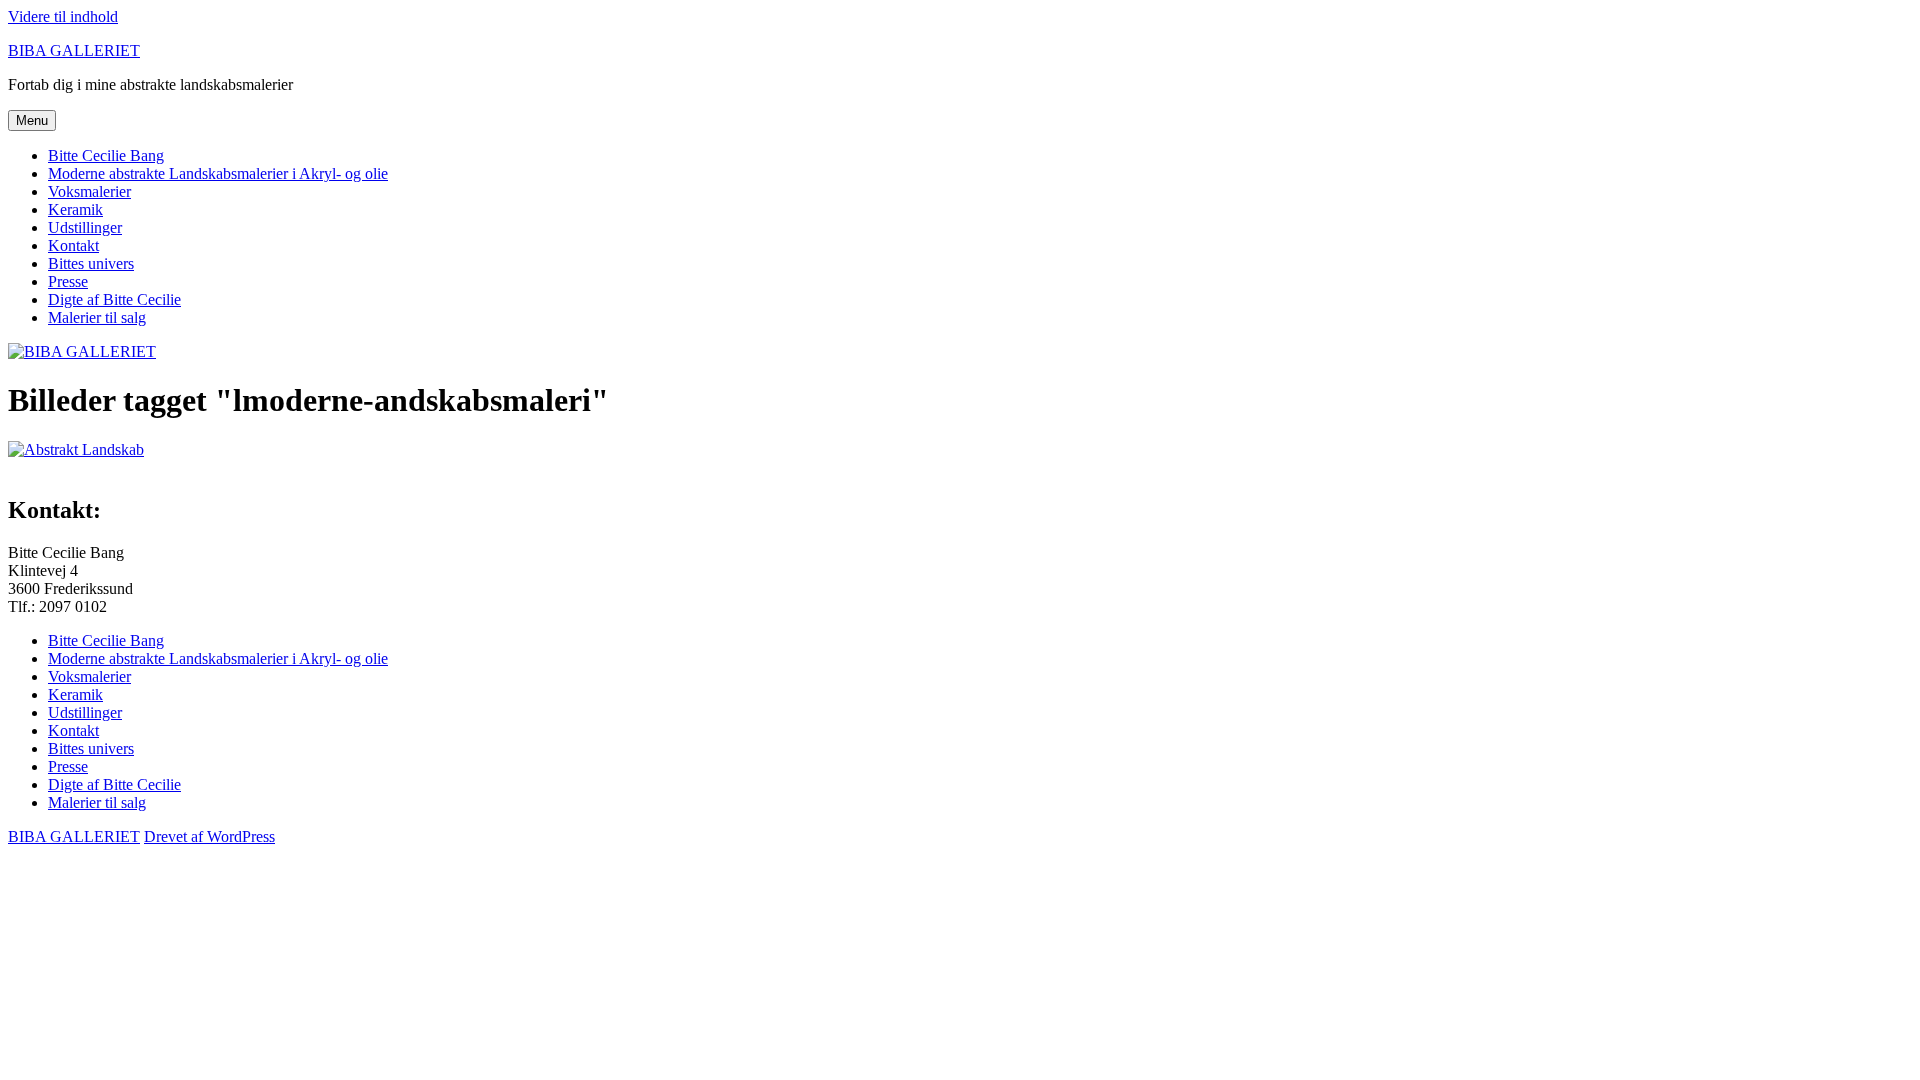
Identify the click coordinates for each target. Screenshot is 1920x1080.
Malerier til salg (97, 317)
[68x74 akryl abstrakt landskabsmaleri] (76, 449)
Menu (32, 120)
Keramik (75, 209)
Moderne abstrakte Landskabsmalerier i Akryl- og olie (218, 173)
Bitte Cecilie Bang (106, 155)
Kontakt (73, 245)
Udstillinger (85, 227)
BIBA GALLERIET (74, 50)
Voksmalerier (89, 191)
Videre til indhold (63, 16)
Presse (68, 281)
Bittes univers (91, 263)
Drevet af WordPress (209, 836)
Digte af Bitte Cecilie (114, 299)
